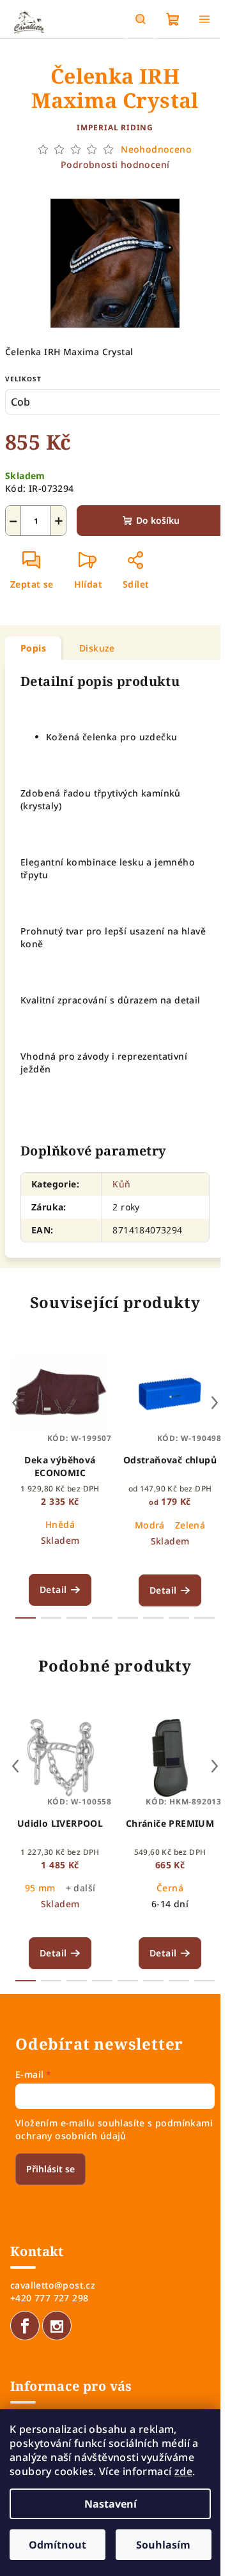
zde (183, 2471)
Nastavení (111, 2504)
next (215, 1403)
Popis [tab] (33, 648)
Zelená (190, 1525)
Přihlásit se (50, 2169)
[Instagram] (57, 2326)
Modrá (150, 1525)
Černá (170, 1888)
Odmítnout (57, 2545)
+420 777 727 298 (49, 2298)
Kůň (121, 1184)
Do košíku (158, 520)
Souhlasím (163, 2545)
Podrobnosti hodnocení (115, 164)
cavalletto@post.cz (53, 2285)
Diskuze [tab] (97, 648)
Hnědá (60, 1524)
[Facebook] (25, 2326)
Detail (53, 1589)
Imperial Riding (115, 127)
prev (15, 1403)
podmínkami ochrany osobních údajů (114, 2129)
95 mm (40, 1888)
